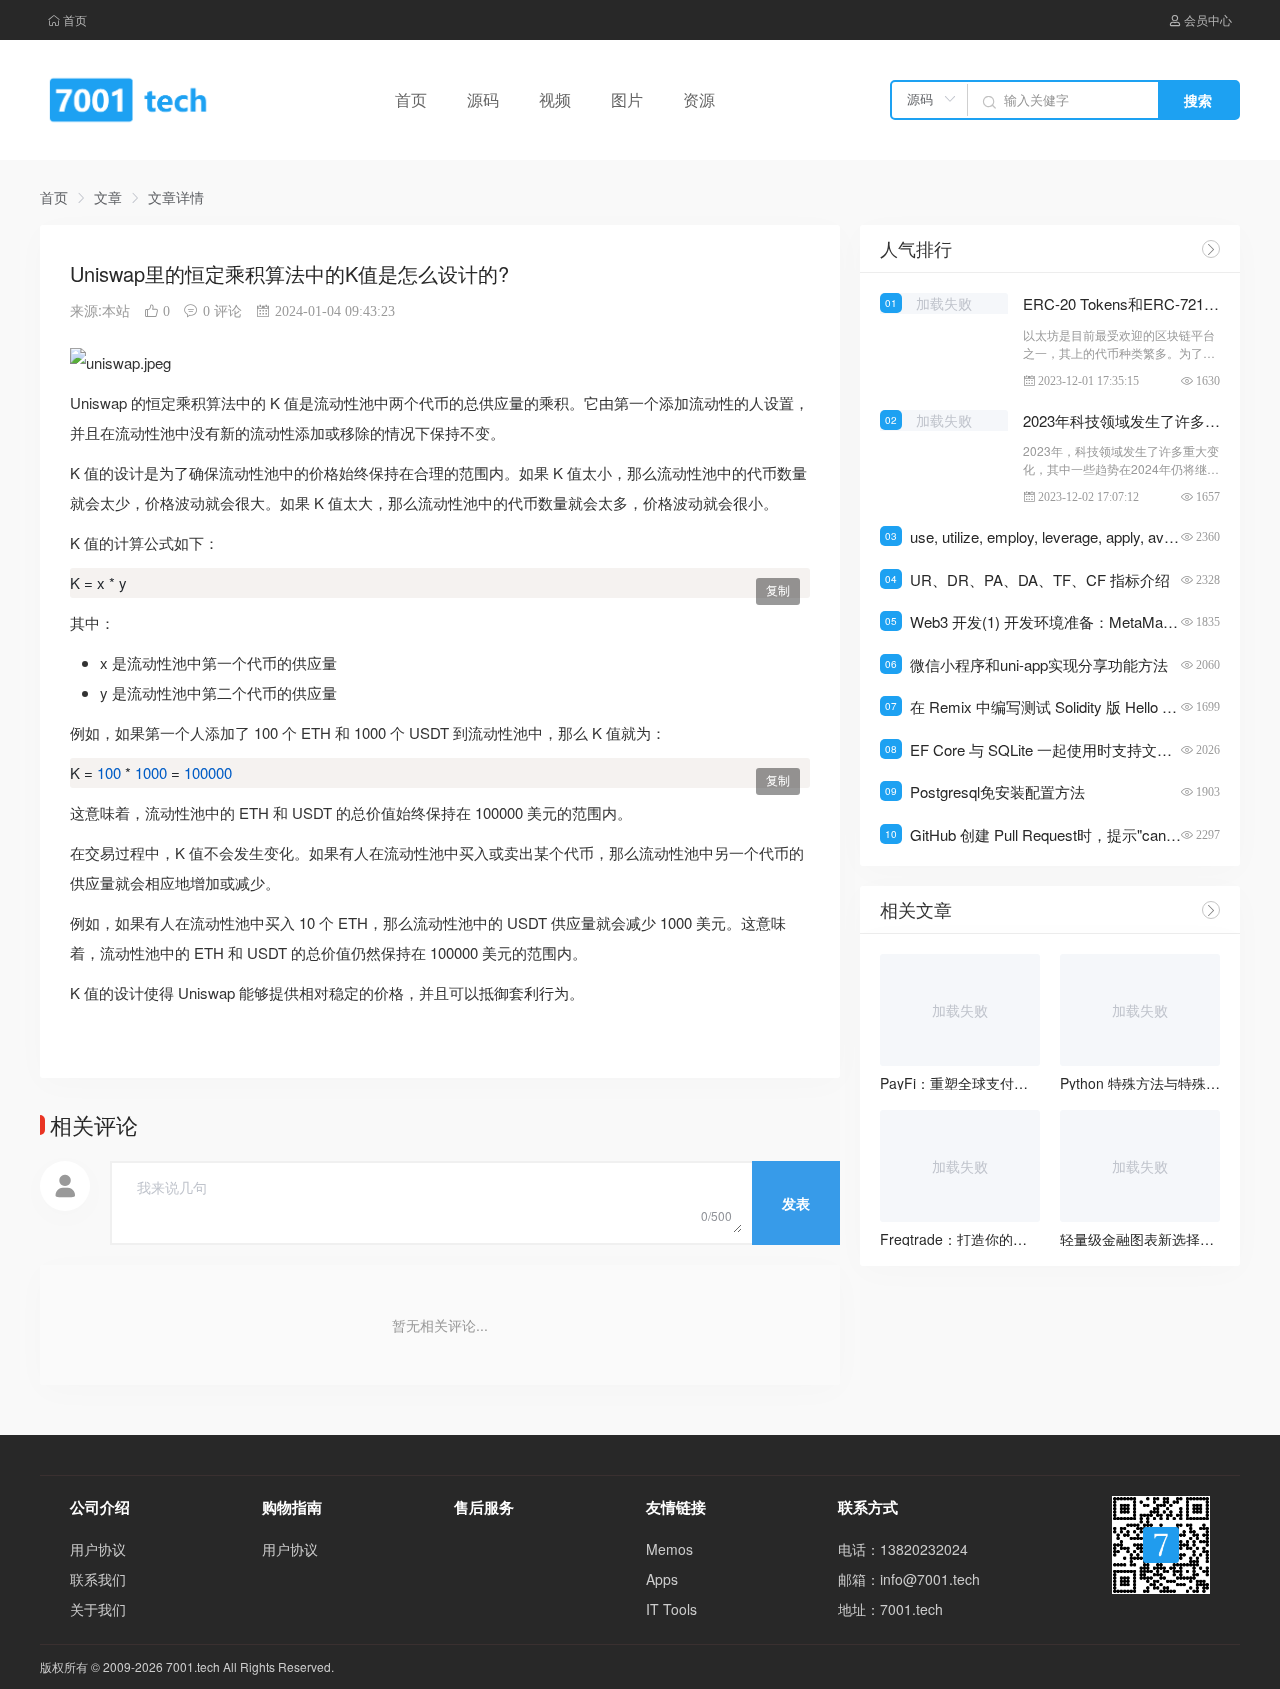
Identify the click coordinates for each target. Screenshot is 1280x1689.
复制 (778, 591)
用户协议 (98, 1549)
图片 (627, 99)
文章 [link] (108, 197)
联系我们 (98, 1579)
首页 (75, 19)
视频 (555, 99)
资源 (699, 99)
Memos (669, 1549)
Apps (662, 1579)
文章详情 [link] (176, 197)
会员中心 (1208, 19)
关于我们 (98, 1609)
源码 (483, 99)
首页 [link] (54, 197)
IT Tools (671, 1609)
